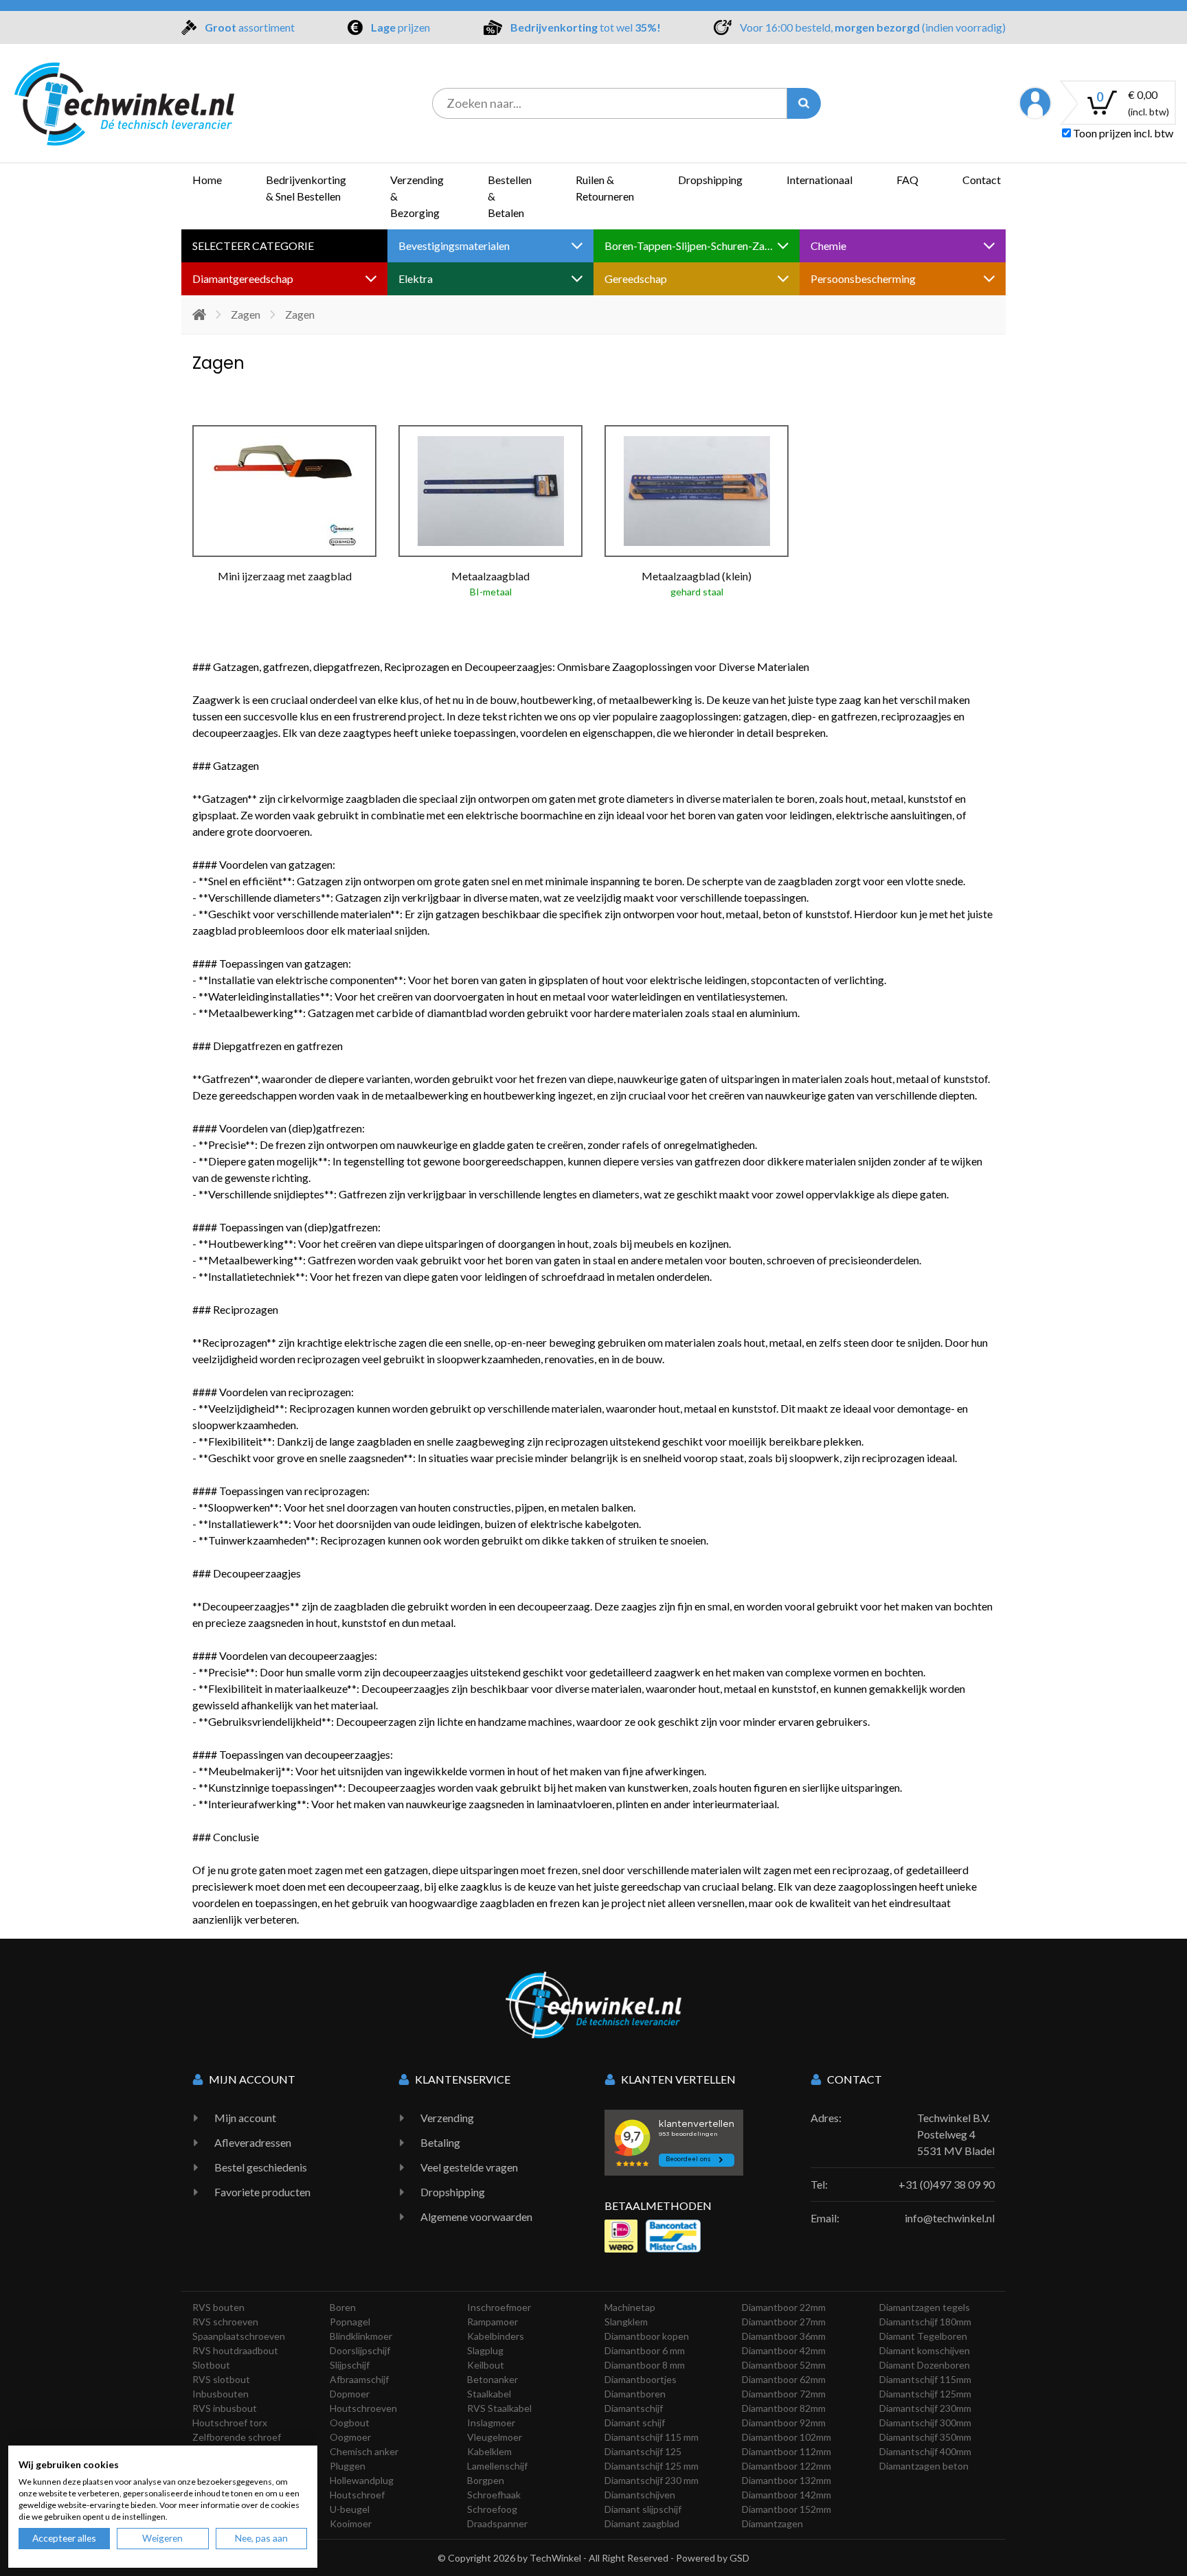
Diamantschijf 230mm (925, 2408)
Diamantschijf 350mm (925, 2437)
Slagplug (485, 2350)
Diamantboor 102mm (787, 2437)
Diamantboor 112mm (787, 2451)
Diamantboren (635, 2394)
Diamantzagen (772, 2523)
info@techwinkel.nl (950, 2218)
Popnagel (350, 2322)
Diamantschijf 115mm (925, 2379)
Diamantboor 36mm (784, 2336)
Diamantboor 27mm (784, 2322)
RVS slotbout (221, 2379)
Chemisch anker (364, 2451)
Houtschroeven (363, 2408)
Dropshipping (710, 180)
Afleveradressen (253, 2142)
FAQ (907, 180)
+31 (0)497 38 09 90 (947, 2184)
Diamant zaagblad (642, 2523)
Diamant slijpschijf (643, 2509)
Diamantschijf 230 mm (652, 2480)
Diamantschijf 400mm (925, 2451)
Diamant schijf (635, 2423)
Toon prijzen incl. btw (1122, 133)
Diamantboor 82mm (784, 2408)
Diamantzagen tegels (925, 2307)
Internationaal (819, 180)
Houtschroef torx (230, 2423)
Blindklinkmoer (361, 2336)
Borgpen (486, 2480)
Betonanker (493, 2379)
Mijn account (245, 2118)
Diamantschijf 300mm (925, 2423)
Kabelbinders (496, 2336)
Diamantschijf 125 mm (652, 2466)
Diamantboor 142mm (787, 2495)
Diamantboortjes (641, 2379)
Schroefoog (492, 2509)
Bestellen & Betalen (510, 196)
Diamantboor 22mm (784, 2307)
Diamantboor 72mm (784, 2394)
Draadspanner (497, 2523)
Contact (982, 180)
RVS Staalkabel (499, 2408)
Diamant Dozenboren (925, 2365)
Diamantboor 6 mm (645, 2350)
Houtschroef (357, 2495)
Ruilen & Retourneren (605, 188)
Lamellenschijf (497, 2466)
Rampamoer (493, 2322)
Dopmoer (350, 2394)
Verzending (447, 2118)
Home (207, 180)
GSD (739, 2558)
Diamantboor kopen (647, 2336)
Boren (343, 2307)
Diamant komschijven (925, 2350)
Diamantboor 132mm (787, 2480)
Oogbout (350, 2423)
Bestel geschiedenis (261, 2167)
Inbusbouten (221, 2394)
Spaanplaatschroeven (239, 2336)
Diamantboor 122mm (787, 2466)
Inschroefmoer (499, 2307)
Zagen (246, 314)
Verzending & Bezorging (417, 196)
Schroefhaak (494, 2495)
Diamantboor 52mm (784, 2365)
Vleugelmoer (495, 2437)
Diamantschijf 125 (643, 2451)
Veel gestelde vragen (469, 2167)
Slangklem (626, 2322)
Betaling (440, 2142)
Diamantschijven (640, 2495)
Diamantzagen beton (924, 2466)
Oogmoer (350, 2437)
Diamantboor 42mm (784, 2350)
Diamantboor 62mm (784, 2379)
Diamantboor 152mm (787, 2509)
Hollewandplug (362, 2480)
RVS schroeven (225, 2322)
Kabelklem (489, 2451)
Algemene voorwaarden (476, 2216)
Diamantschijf (634, 2408)
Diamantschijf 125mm (925, 2394)
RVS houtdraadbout (235, 2350)
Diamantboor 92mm (784, 2423)
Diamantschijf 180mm (925, 2322)
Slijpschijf (350, 2365)
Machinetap (630, 2307)
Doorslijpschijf (360, 2350)
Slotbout (211, 2365)
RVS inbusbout (225, 2408)
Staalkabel (489, 2394)
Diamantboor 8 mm (645, 2365)
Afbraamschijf (359, 2379)
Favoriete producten (262, 2192)
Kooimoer (351, 2523)
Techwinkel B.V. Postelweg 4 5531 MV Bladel (956, 2134)
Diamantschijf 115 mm (652, 2437)
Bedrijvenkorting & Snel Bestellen (306, 188)
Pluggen (348, 2466)
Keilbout (486, 2365)
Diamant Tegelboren (923, 2336)
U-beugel (350, 2509)
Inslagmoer (491, 2423)
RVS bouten (218, 2307)
